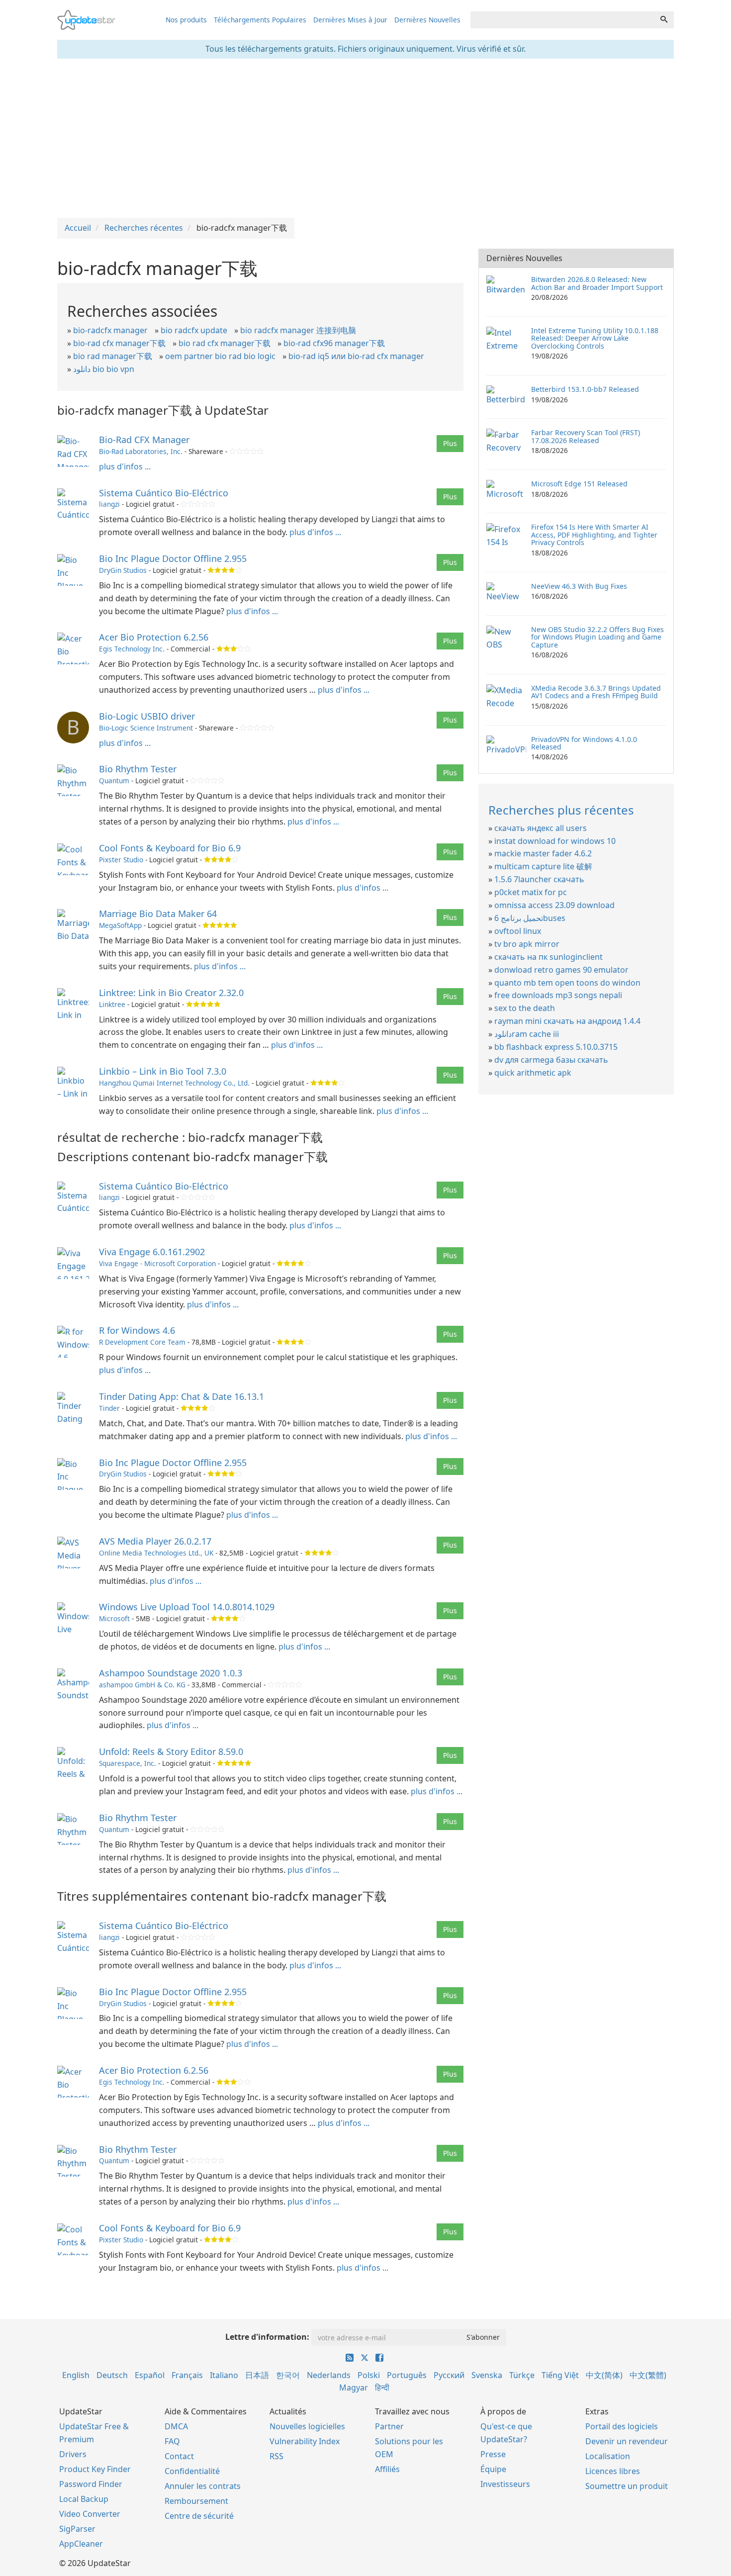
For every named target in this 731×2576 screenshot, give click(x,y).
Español (150, 2375)
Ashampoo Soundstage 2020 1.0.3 (171, 1673)
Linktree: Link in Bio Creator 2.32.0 (171, 993)
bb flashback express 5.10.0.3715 (556, 1047)
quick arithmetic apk (533, 1073)
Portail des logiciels (622, 2426)
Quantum (114, 781)
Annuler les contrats (203, 2486)
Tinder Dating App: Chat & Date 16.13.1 (182, 1396)
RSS (276, 2456)
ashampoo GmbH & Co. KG (142, 1685)
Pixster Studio (121, 860)
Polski (369, 2375)
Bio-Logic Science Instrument (146, 728)
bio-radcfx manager (110, 330)
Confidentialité (192, 2471)
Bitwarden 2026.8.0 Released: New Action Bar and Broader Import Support (597, 283)
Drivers (73, 2454)
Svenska (487, 2375)
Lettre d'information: (267, 2337)
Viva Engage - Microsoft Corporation (157, 1263)
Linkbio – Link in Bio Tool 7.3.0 (163, 1071)
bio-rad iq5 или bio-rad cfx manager (356, 356)
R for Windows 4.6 (137, 1330)
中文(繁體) (648, 2375)
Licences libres (613, 2471)
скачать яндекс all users (541, 828)
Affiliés (387, 2469)
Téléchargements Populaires (260, 20)
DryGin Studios (123, 570)
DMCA (176, 2426)
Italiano (224, 2375)
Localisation (608, 2456)
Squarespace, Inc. (128, 1763)
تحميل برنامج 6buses (530, 918)
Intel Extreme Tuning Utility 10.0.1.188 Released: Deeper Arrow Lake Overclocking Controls (595, 338)
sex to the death (525, 1008)
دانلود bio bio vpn (104, 369)
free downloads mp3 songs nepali (558, 995)
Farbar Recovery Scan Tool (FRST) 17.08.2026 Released (586, 436)
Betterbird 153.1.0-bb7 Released (585, 389)
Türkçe (522, 2375)
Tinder (109, 1408)
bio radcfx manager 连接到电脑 (298, 330)
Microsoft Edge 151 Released (579, 484)
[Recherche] (664, 20)
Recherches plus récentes (561, 810)
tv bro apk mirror (527, 944)
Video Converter (90, 2514)
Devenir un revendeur (627, 2441)
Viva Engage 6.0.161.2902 (152, 1252)
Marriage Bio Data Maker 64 (158, 914)
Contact (179, 2456)
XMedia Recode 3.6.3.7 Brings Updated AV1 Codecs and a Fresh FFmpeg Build (596, 692)
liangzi (109, 504)
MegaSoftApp (120, 925)
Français (187, 2375)
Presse (493, 2454)
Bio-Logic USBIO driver (147, 716)
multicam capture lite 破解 (543, 866)
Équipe (493, 2469)
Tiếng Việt (560, 2375)
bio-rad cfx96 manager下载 (334, 343)
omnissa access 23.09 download (554, 905)
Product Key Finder (95, 2469)
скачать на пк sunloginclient (548, 957)
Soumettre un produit (627, 2486)
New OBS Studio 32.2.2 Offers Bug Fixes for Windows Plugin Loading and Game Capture (597, 637)
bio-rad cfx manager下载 (119, 343)
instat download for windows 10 (555, 841)
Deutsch (112, 2375)
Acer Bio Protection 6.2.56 (154, 637)
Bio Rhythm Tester (138, 769)
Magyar (354, 2388)
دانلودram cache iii (527, 1034)
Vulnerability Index (305, 2441)
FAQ (172, 2441)
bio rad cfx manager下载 (225, 343)
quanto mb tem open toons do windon (567, 983)
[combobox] (562, 20)
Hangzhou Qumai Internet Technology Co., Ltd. (174, 1083)
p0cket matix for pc (531, 892)
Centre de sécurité (199, 2516)
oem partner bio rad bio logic (220, 356)
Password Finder (91, 2484)
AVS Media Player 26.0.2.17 (155, 1541)
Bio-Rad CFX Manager (144, 440)
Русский (449, 2375)
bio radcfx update (194, 330)
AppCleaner (81, 2544)
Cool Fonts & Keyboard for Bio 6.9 (170, 848)
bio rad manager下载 (113, 356)
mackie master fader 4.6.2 (543, 853)
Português (407, 2375)
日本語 (257, 2375)
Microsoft (114, 1618)
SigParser (77, 2529)
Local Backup (84, 2499)
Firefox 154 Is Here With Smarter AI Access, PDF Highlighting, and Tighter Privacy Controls (594, 535)
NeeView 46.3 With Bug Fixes (579, 586)
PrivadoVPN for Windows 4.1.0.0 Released (584, 743)
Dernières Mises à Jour (350, 20)
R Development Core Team (142, 1342)
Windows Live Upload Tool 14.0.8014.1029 (187, 1607)
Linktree (112, 1004)
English (76, 2375)
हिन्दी (382, 2388)
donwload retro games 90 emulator (561, 970)
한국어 (288, 2375)
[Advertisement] (365, 138)
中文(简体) (604, 2375)
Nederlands (329, 2375)
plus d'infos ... (125, 466)
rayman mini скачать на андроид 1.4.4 (567, 1021)
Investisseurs (505, 2484)
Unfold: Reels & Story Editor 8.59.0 (171, 1751)
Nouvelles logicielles (307, 2426)
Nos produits (186, 20)
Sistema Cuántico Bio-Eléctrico (164, 493)
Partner (389, 2426)
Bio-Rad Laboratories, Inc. (141, 451)
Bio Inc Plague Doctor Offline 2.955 (173, 558)
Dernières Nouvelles (427, 20)
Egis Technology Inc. (132, 649)
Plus (450, 443)
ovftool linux (518, 931)
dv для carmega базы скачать (551, 1060)
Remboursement (196, 2501)
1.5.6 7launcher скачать (539, 879)
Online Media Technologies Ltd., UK (156, 1553)
